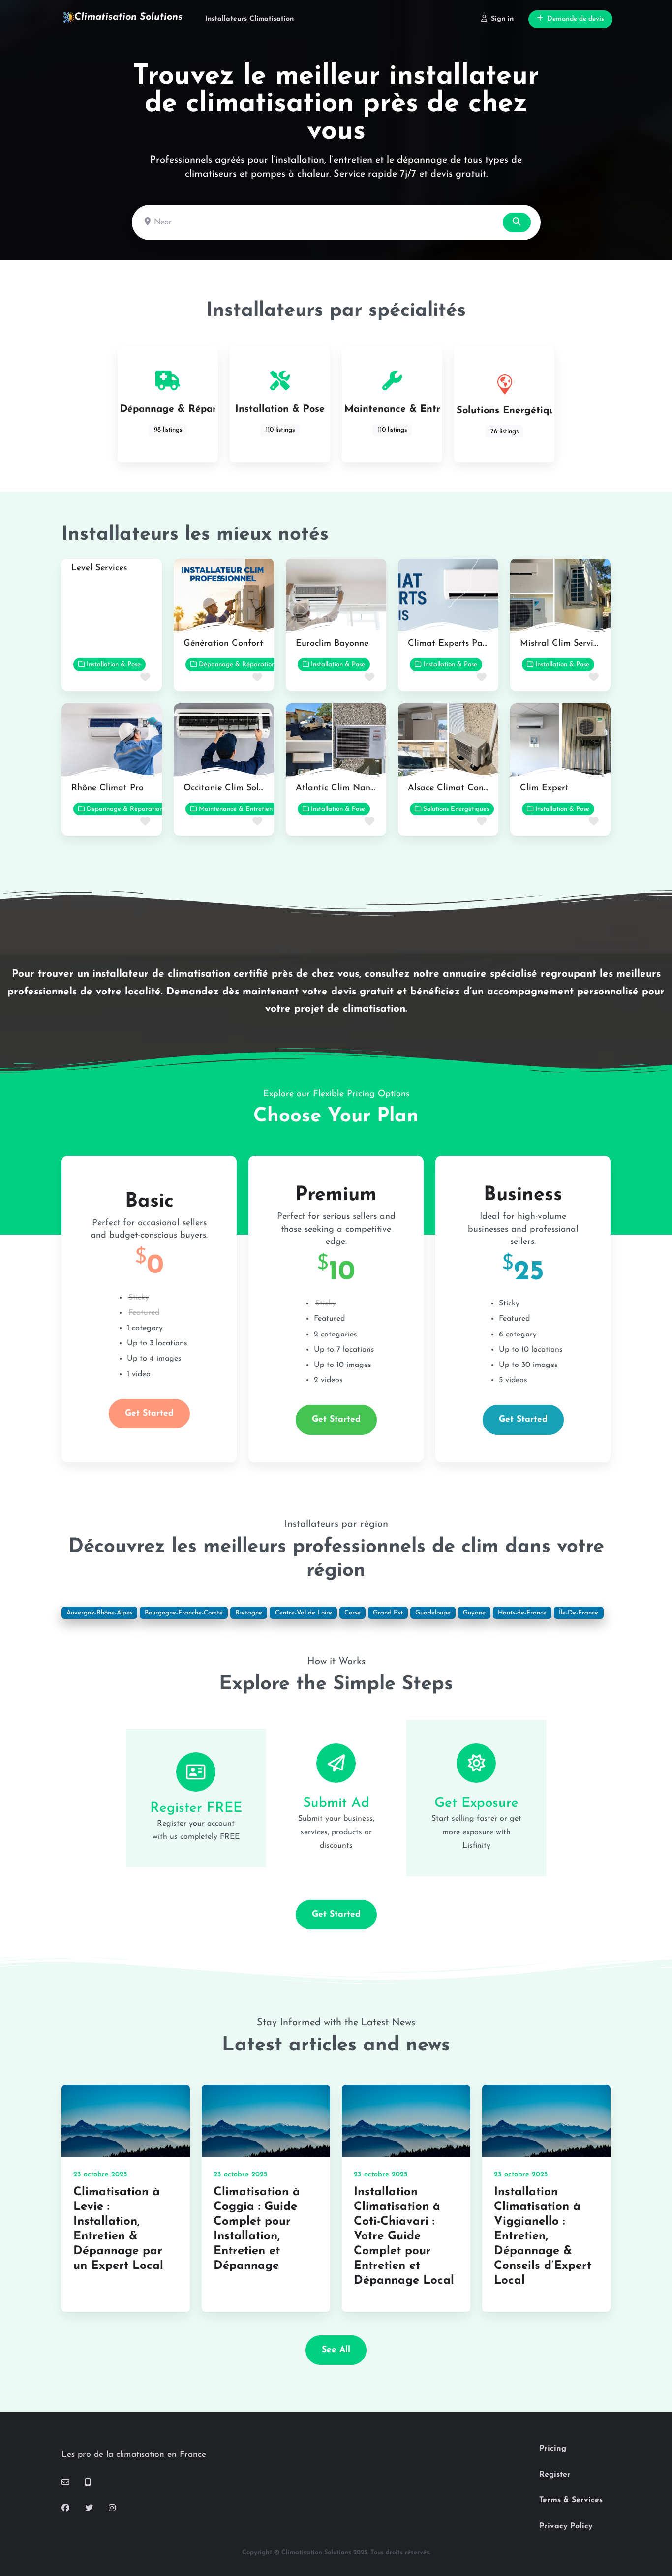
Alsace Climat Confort (453, 788)
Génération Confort (223, 644)
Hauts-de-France (522, 1613)
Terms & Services (571, 2500)
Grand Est (388, 1613)
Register (555, 2475)
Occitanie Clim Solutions (233, 788)
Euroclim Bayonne (332, 644)
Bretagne (249, 1613)
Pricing (553, 2449)
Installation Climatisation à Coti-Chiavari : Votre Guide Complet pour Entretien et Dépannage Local (404, 2236)
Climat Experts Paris (450, 644)
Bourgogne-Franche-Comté (184, 1613)
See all (336, 2350)
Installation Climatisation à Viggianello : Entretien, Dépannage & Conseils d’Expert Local (543, 2236)
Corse (352, 1613)
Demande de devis (576, 19)
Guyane (474, 1613)
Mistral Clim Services (563, 644)
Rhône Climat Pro (107, 788)
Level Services (99, 568)
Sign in (502, 19)
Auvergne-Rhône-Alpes (99, 1613)
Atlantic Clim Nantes (339, 788)
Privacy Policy (566, 2526)
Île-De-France (579, 1613)
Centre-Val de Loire (304, 1613)
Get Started (149, 1413)
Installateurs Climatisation (249, 19)
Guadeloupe (433, 1613)
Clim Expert (544, 788)
